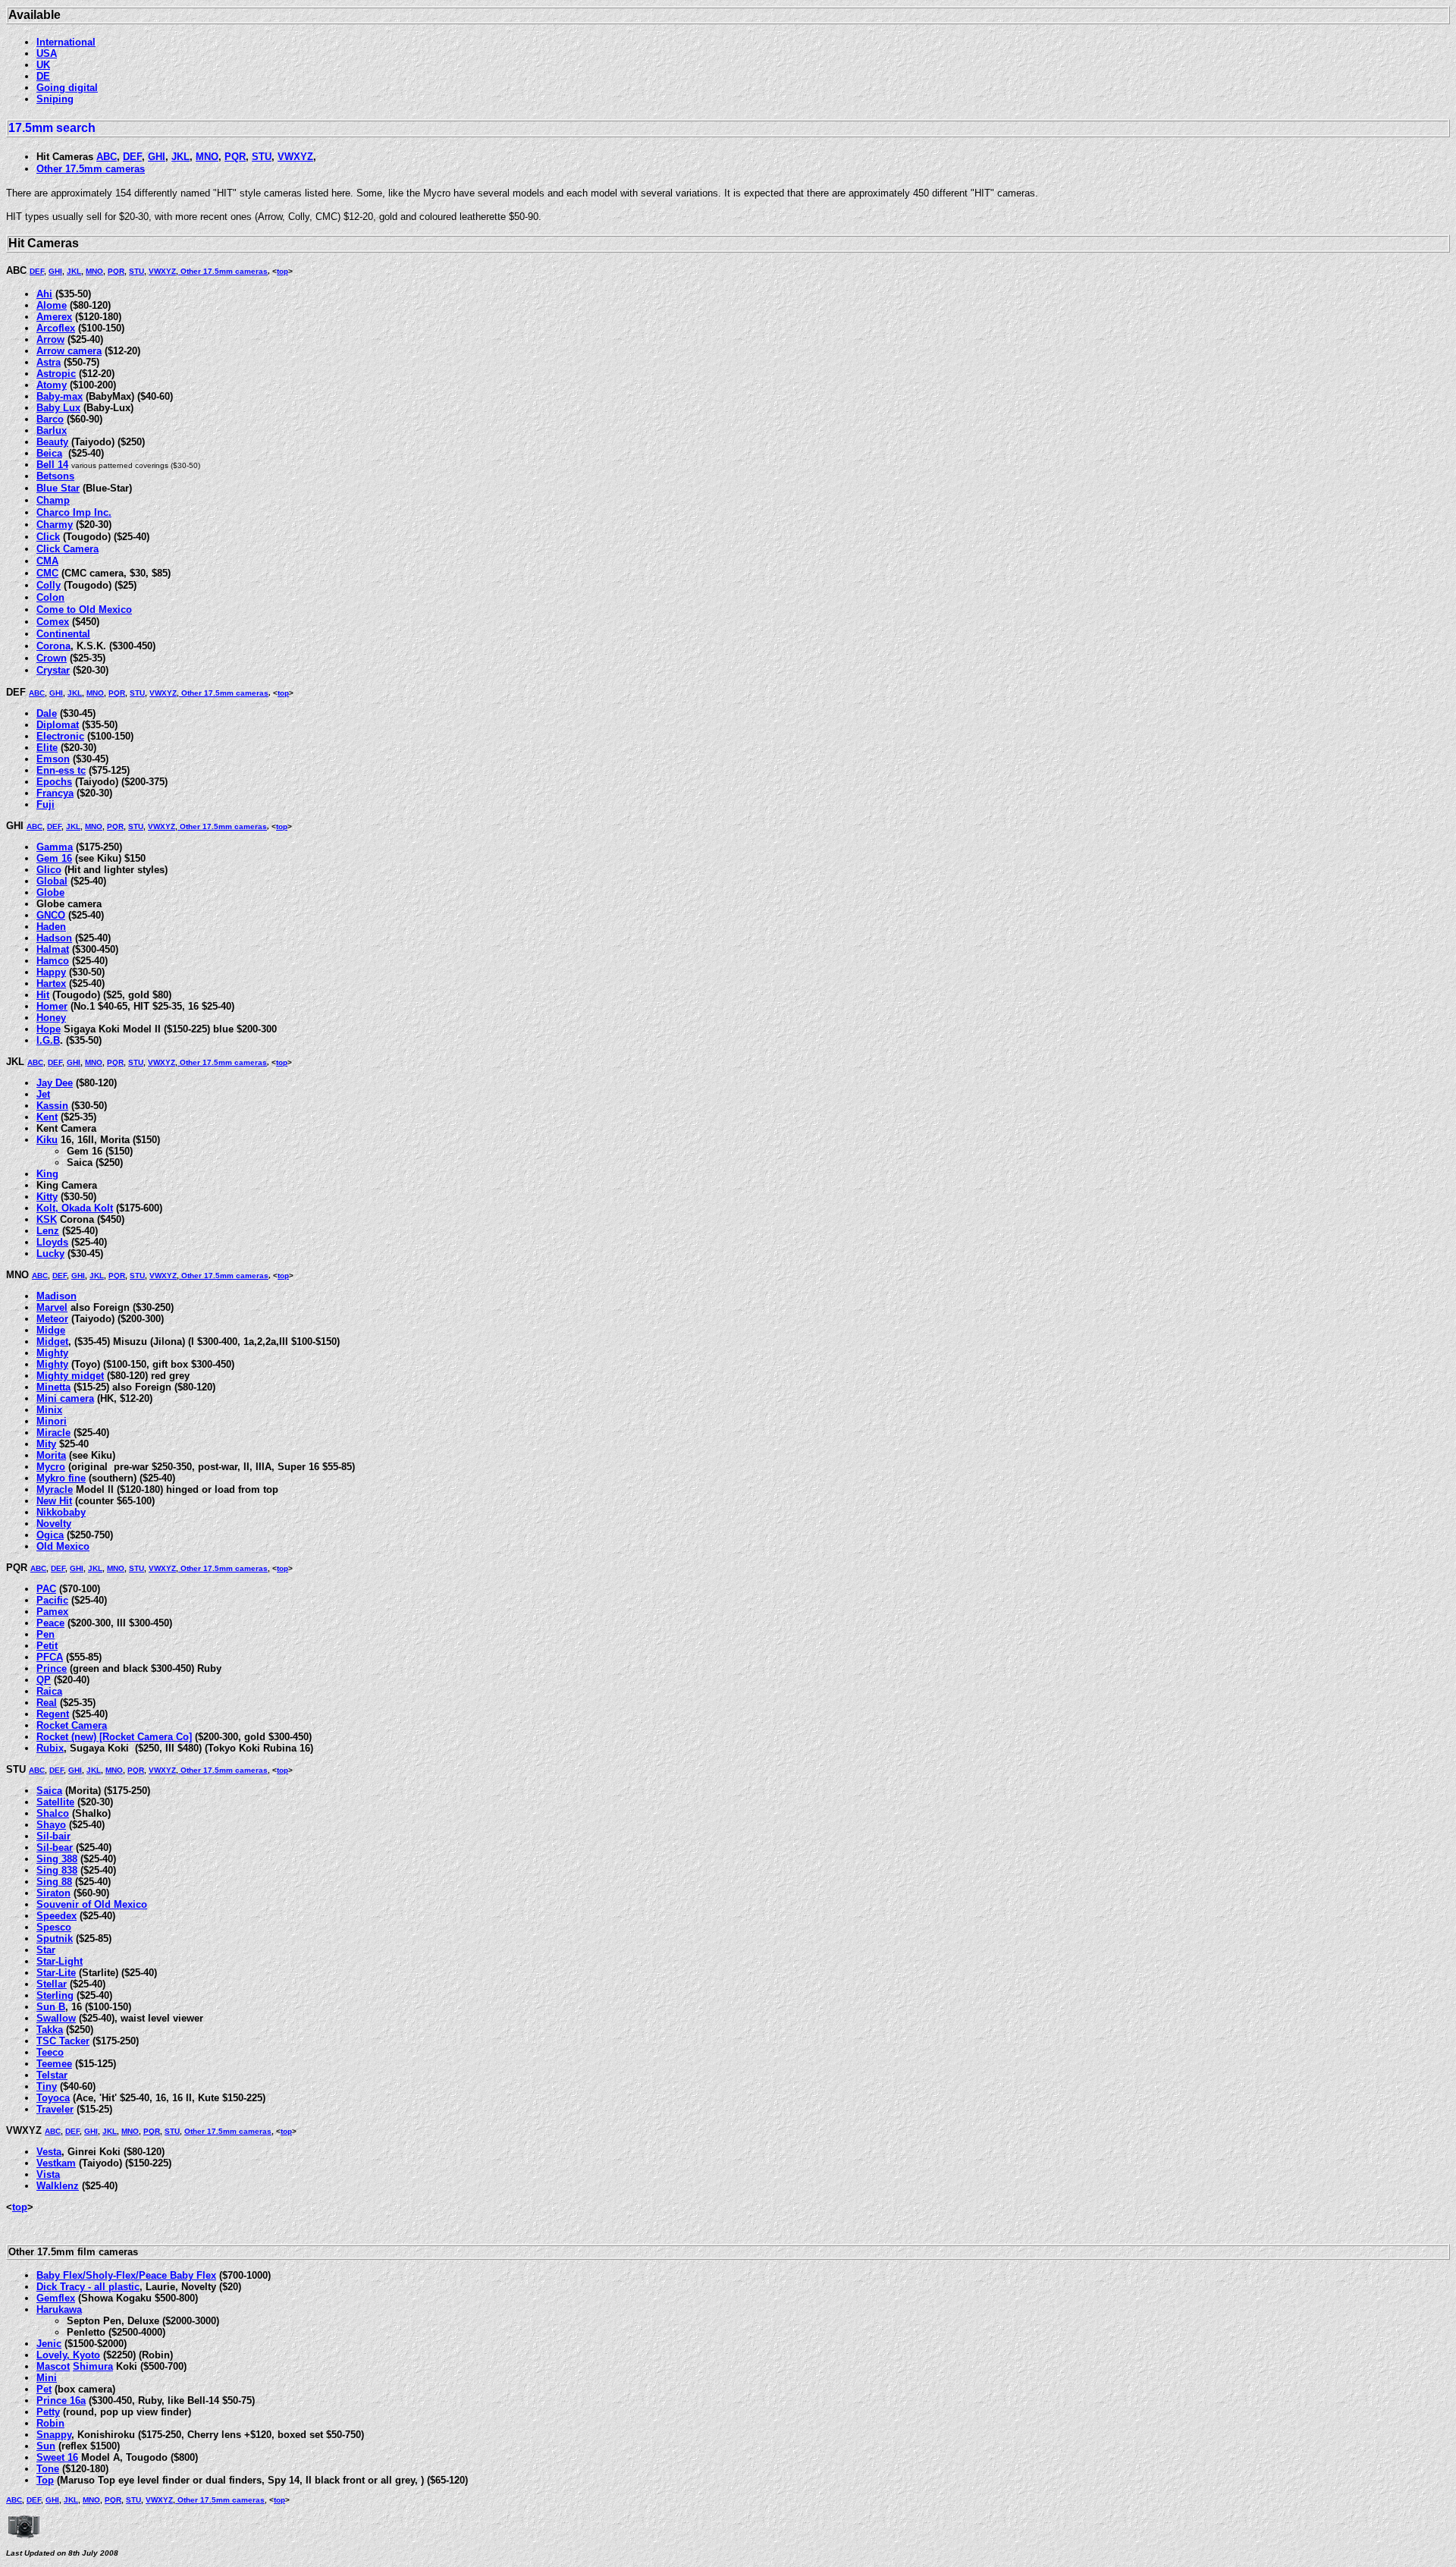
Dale (47, 713)
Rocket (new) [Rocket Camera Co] (114, 1737)
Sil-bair (53, 1836)
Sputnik (55, 1939)
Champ (53, 500)
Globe (50, 892)
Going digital (67, 88)
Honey (51, 1018)
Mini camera (65, 1398)
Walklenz (58, 2186)
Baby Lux (58, 408)
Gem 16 (54, 858)
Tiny (47, 2086)
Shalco (53, 1813)
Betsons (55, 476)
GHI (157, 157)
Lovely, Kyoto (68, 2355)
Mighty (52, 1353)
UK (43, 65)
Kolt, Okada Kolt (75, 1208)
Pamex (52, 1612)
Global (52, 881)
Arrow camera (69, 351)
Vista (48, 2174)
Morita (51, 1455)
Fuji (45, 804)
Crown (52, 658)
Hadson (54, 938)
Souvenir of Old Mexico (92, 1904)
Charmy (55, 525)
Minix (49, 1410)
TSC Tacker (63, 2041)
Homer (52, 1006)
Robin (50, 2423)
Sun (46, 2446)
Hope (49, 1029)
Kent (47, 1117)
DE (43, 76)
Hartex (51, 983)
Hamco (53, 961)
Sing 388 (57, 1859)
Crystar (53, 670)
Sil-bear (55, 1847)
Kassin (52, 1106)
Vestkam (56, 2163)
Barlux (52, 430)
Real (47, 1703)
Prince (52, 1668)
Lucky (50, 1254)
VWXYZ (295, 157)
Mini (47, 2378)
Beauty (52, 442)
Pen (45, 1634)
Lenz (48, 1231)
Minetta (53, 1387)
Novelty (54, 1524)
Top (45, 2480)
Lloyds (52, 1242)
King (47, 1174)
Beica (49, 453)
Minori (52, 1421)
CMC (47, 573)
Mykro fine (61, 1478)
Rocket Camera (72, 1725)
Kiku (47, 1140)
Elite (47, 748)
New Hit (54, 1501)
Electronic (60, 736)
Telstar (52, 2075)
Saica (49, 1791)
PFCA (50, 1657)
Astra (49, 362)
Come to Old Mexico (84, 610)
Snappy (54, 2435)
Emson (53, 759)
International (66, 42)
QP (44, 1680)
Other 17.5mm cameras (91, 169)
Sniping (55, 99)
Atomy (52, 385)
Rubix (50, 1748)
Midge (51, 1330)
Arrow (50, 339)
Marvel (52, 1307)
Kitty (47, 1197)
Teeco (50, 2052)
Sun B (51, 2007)
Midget (52, 1342)
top (282, 271)
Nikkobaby (61, 1512)
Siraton (53, 1893)
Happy (51, 972)
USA (47, 53)
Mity (46, 1444)
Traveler (55, 2109)
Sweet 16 (57, 2457)
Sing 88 (54, 1882)
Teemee (54, 2064)
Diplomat (58, 725)
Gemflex (56, 2298)
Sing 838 (57, 1870)
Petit (47, 1646)
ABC (107, 157)
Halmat (53, 949)
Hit (43, 995)
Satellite (55, 1802)
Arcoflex (56, 328)
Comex (53, 622)
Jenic (49, 2344)
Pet (44, 2389)
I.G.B (48, 1040)
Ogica (50, 1535)
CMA (47, 561)
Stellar (52, 1984)
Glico (49, 870)
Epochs (54, 782)
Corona (53, 646)
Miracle (53, 1433)
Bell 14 (52, 465)
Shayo (51, 1825)
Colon (50, 597)
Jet (43, 1094)
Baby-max (60, 396)
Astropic (56, 374)
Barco (50, 419)
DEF (132, 157)
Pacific (52, 1600)
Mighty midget (70, 1376)
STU (262, 157)
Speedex (56, 1916)
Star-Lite (56, 1973)
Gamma (55, 847)
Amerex (54, 317)
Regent (53, 1714)
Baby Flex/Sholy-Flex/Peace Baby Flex (126, 2275)
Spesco (54, 1927)
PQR (235, 157)
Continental (63, 634)
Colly (49, 585)
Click (48, 537)
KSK (47, 1219)
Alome (52, 305)
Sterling (55, 1995)
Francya (55, 793)
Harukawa (59, 2309)
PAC (46, 1589)
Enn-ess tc (61, 770)
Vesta (49, 2152)
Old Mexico (63, 1546)
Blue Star (58, 488)
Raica (49, 1691)
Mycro (51, 1467)
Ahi (44, 294)
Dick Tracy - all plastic (88, 2287)
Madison (56, 1296)
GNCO (51, 915)
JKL (180, 157)
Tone (48, 2469)
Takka (50, 2030)
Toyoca (53, 2098)
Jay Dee (55, 1083)
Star (46, 1950)
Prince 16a (61, 2400)
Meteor (52, 1319)
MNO (207, 157)
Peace (50, 1623)
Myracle (55, 1489)
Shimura (93, 2366)
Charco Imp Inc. (74, 512)
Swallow (56, 2018)
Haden (51, 927)
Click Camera (67, 549)
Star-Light (60, 1961)
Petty (48, 2412)
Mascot (53, 2366)
